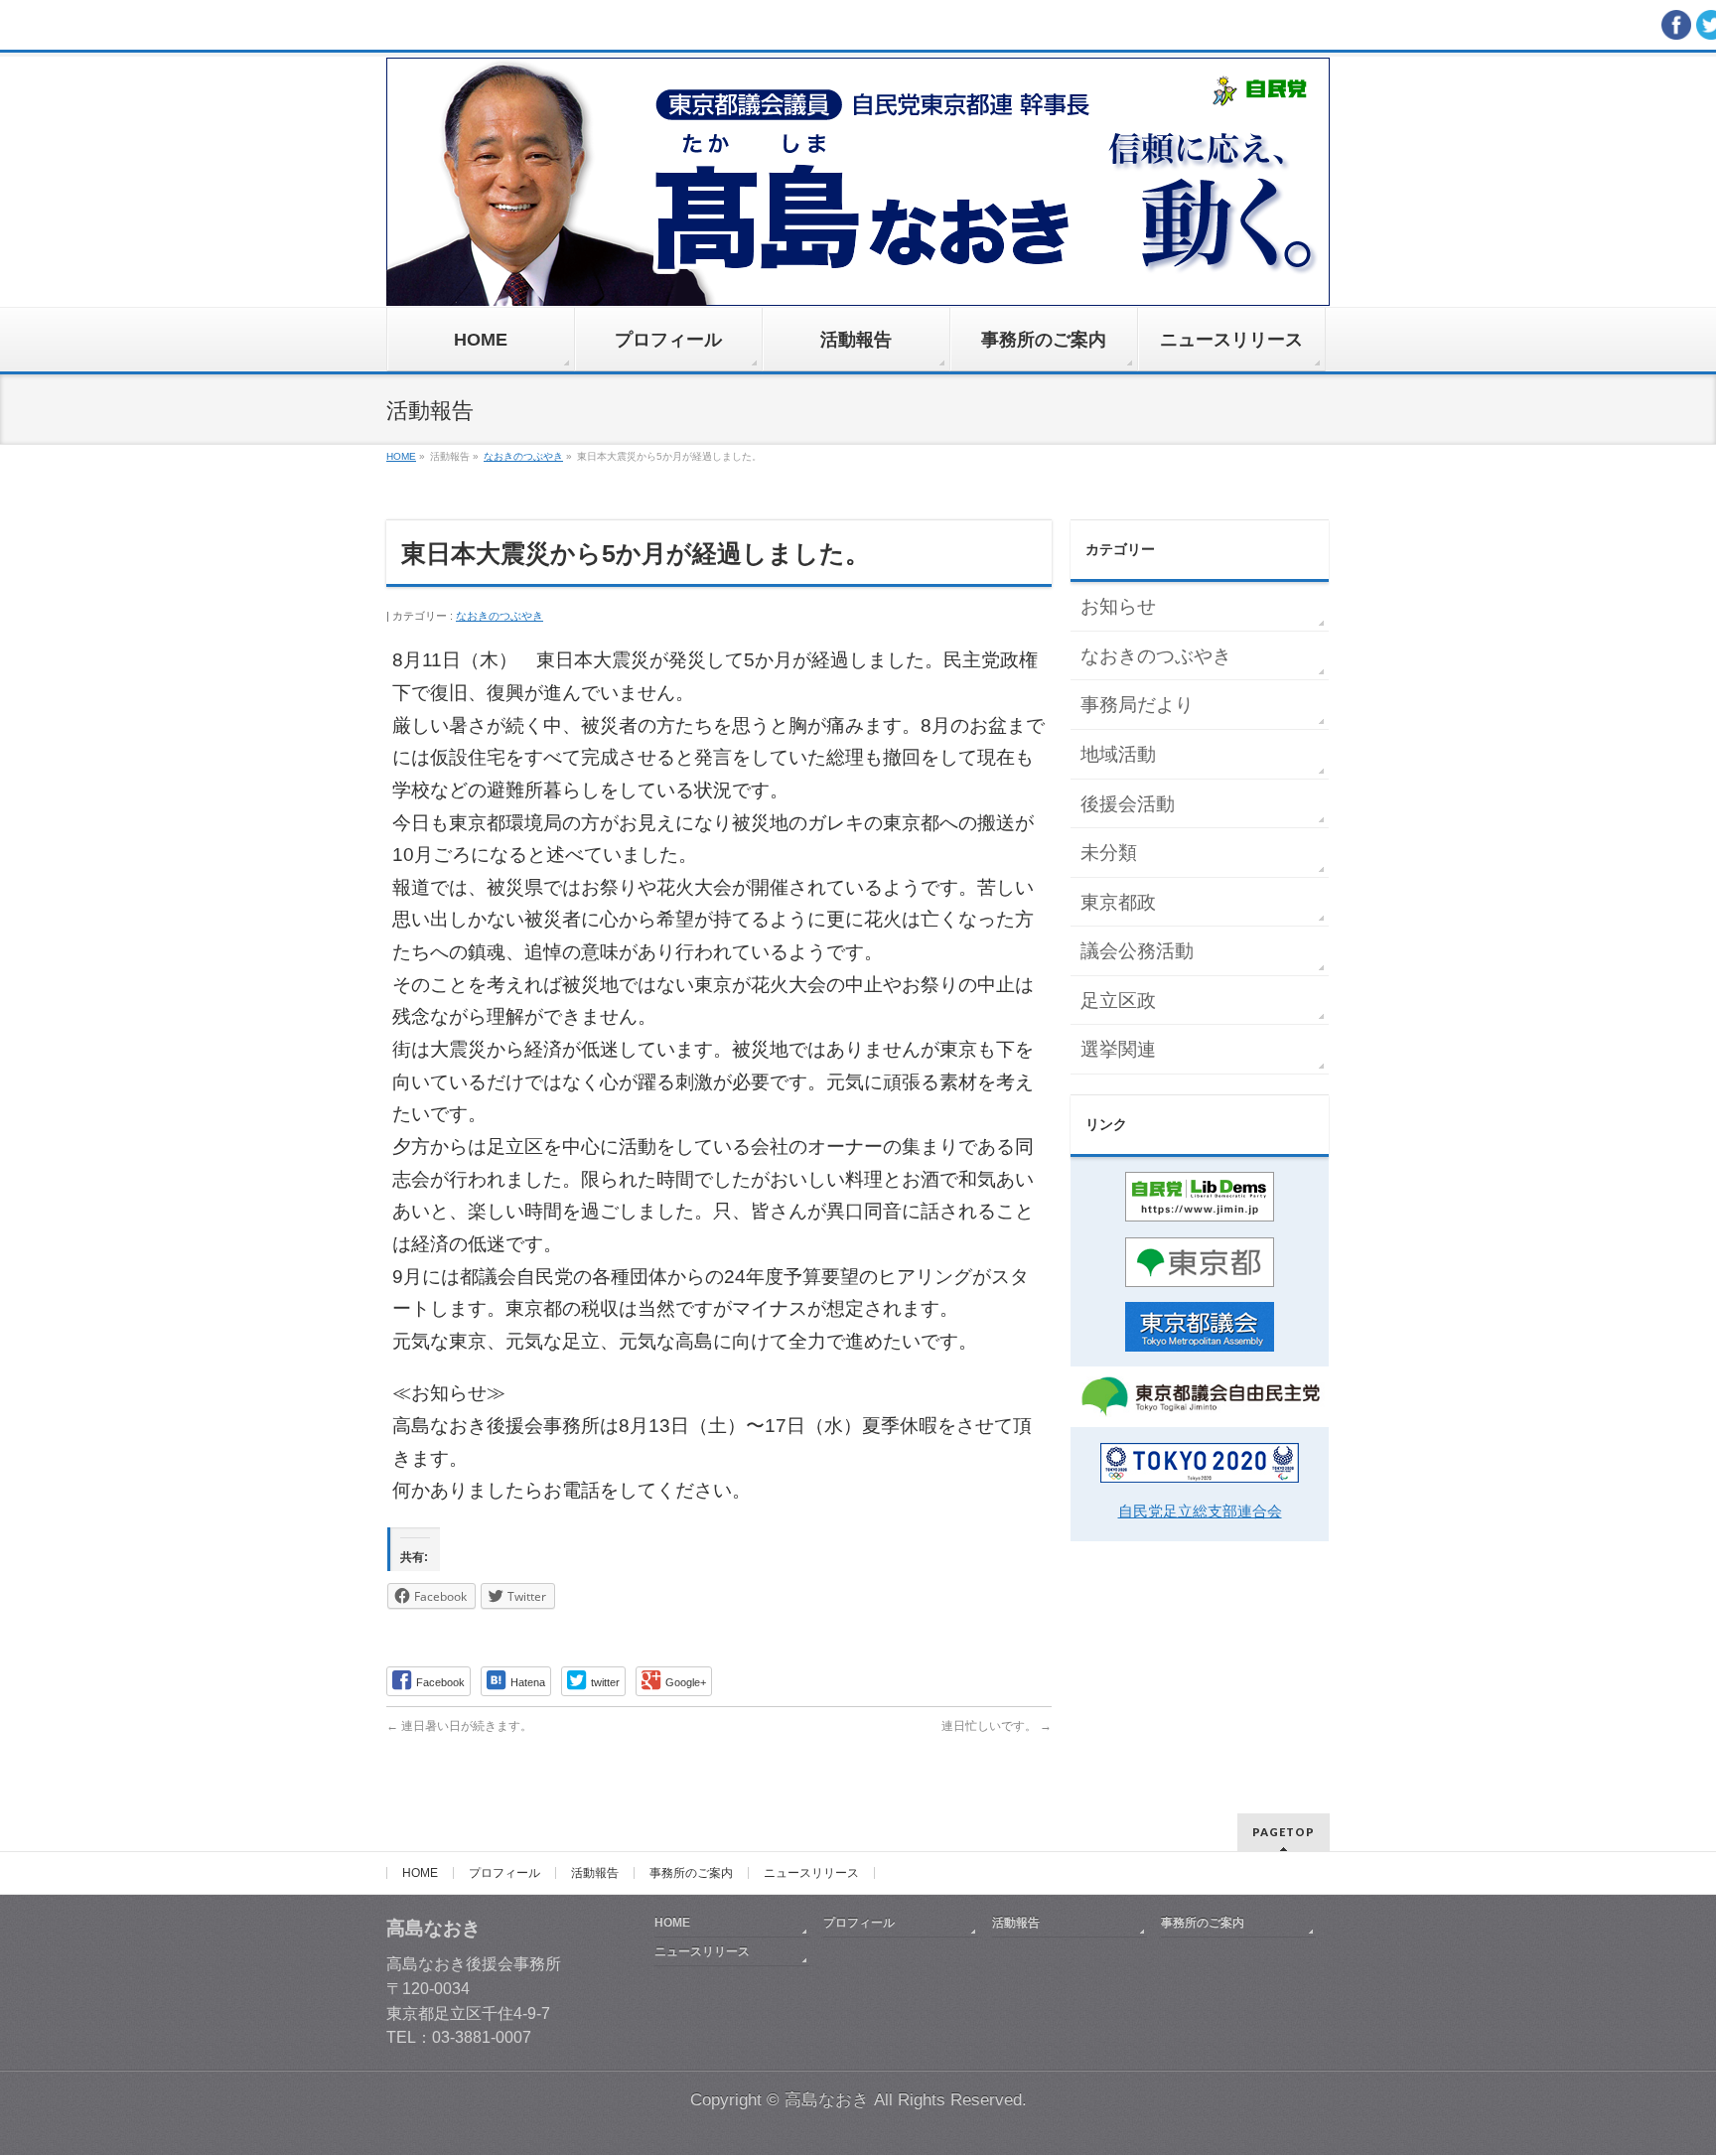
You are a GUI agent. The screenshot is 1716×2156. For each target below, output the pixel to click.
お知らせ (1118, 606)
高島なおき (827, 2100)
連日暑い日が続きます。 (459, 1726)
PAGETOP (1284, 1832)
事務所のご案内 (691, 1873)
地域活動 (1118, 754)
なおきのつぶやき (500, 616)
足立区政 (1118, 1001)
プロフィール (504, 1873)
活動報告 (595, 1873)
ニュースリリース (811, 1873)
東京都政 (1118, 902)
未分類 (1109, 853)
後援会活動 (1128, 804)
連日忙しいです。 (997, 1726)
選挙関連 (1118, 1049)
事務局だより (1137, 705)
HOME (420, 1873)
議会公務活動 (1137, 951)
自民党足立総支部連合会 (1200, 1511)
